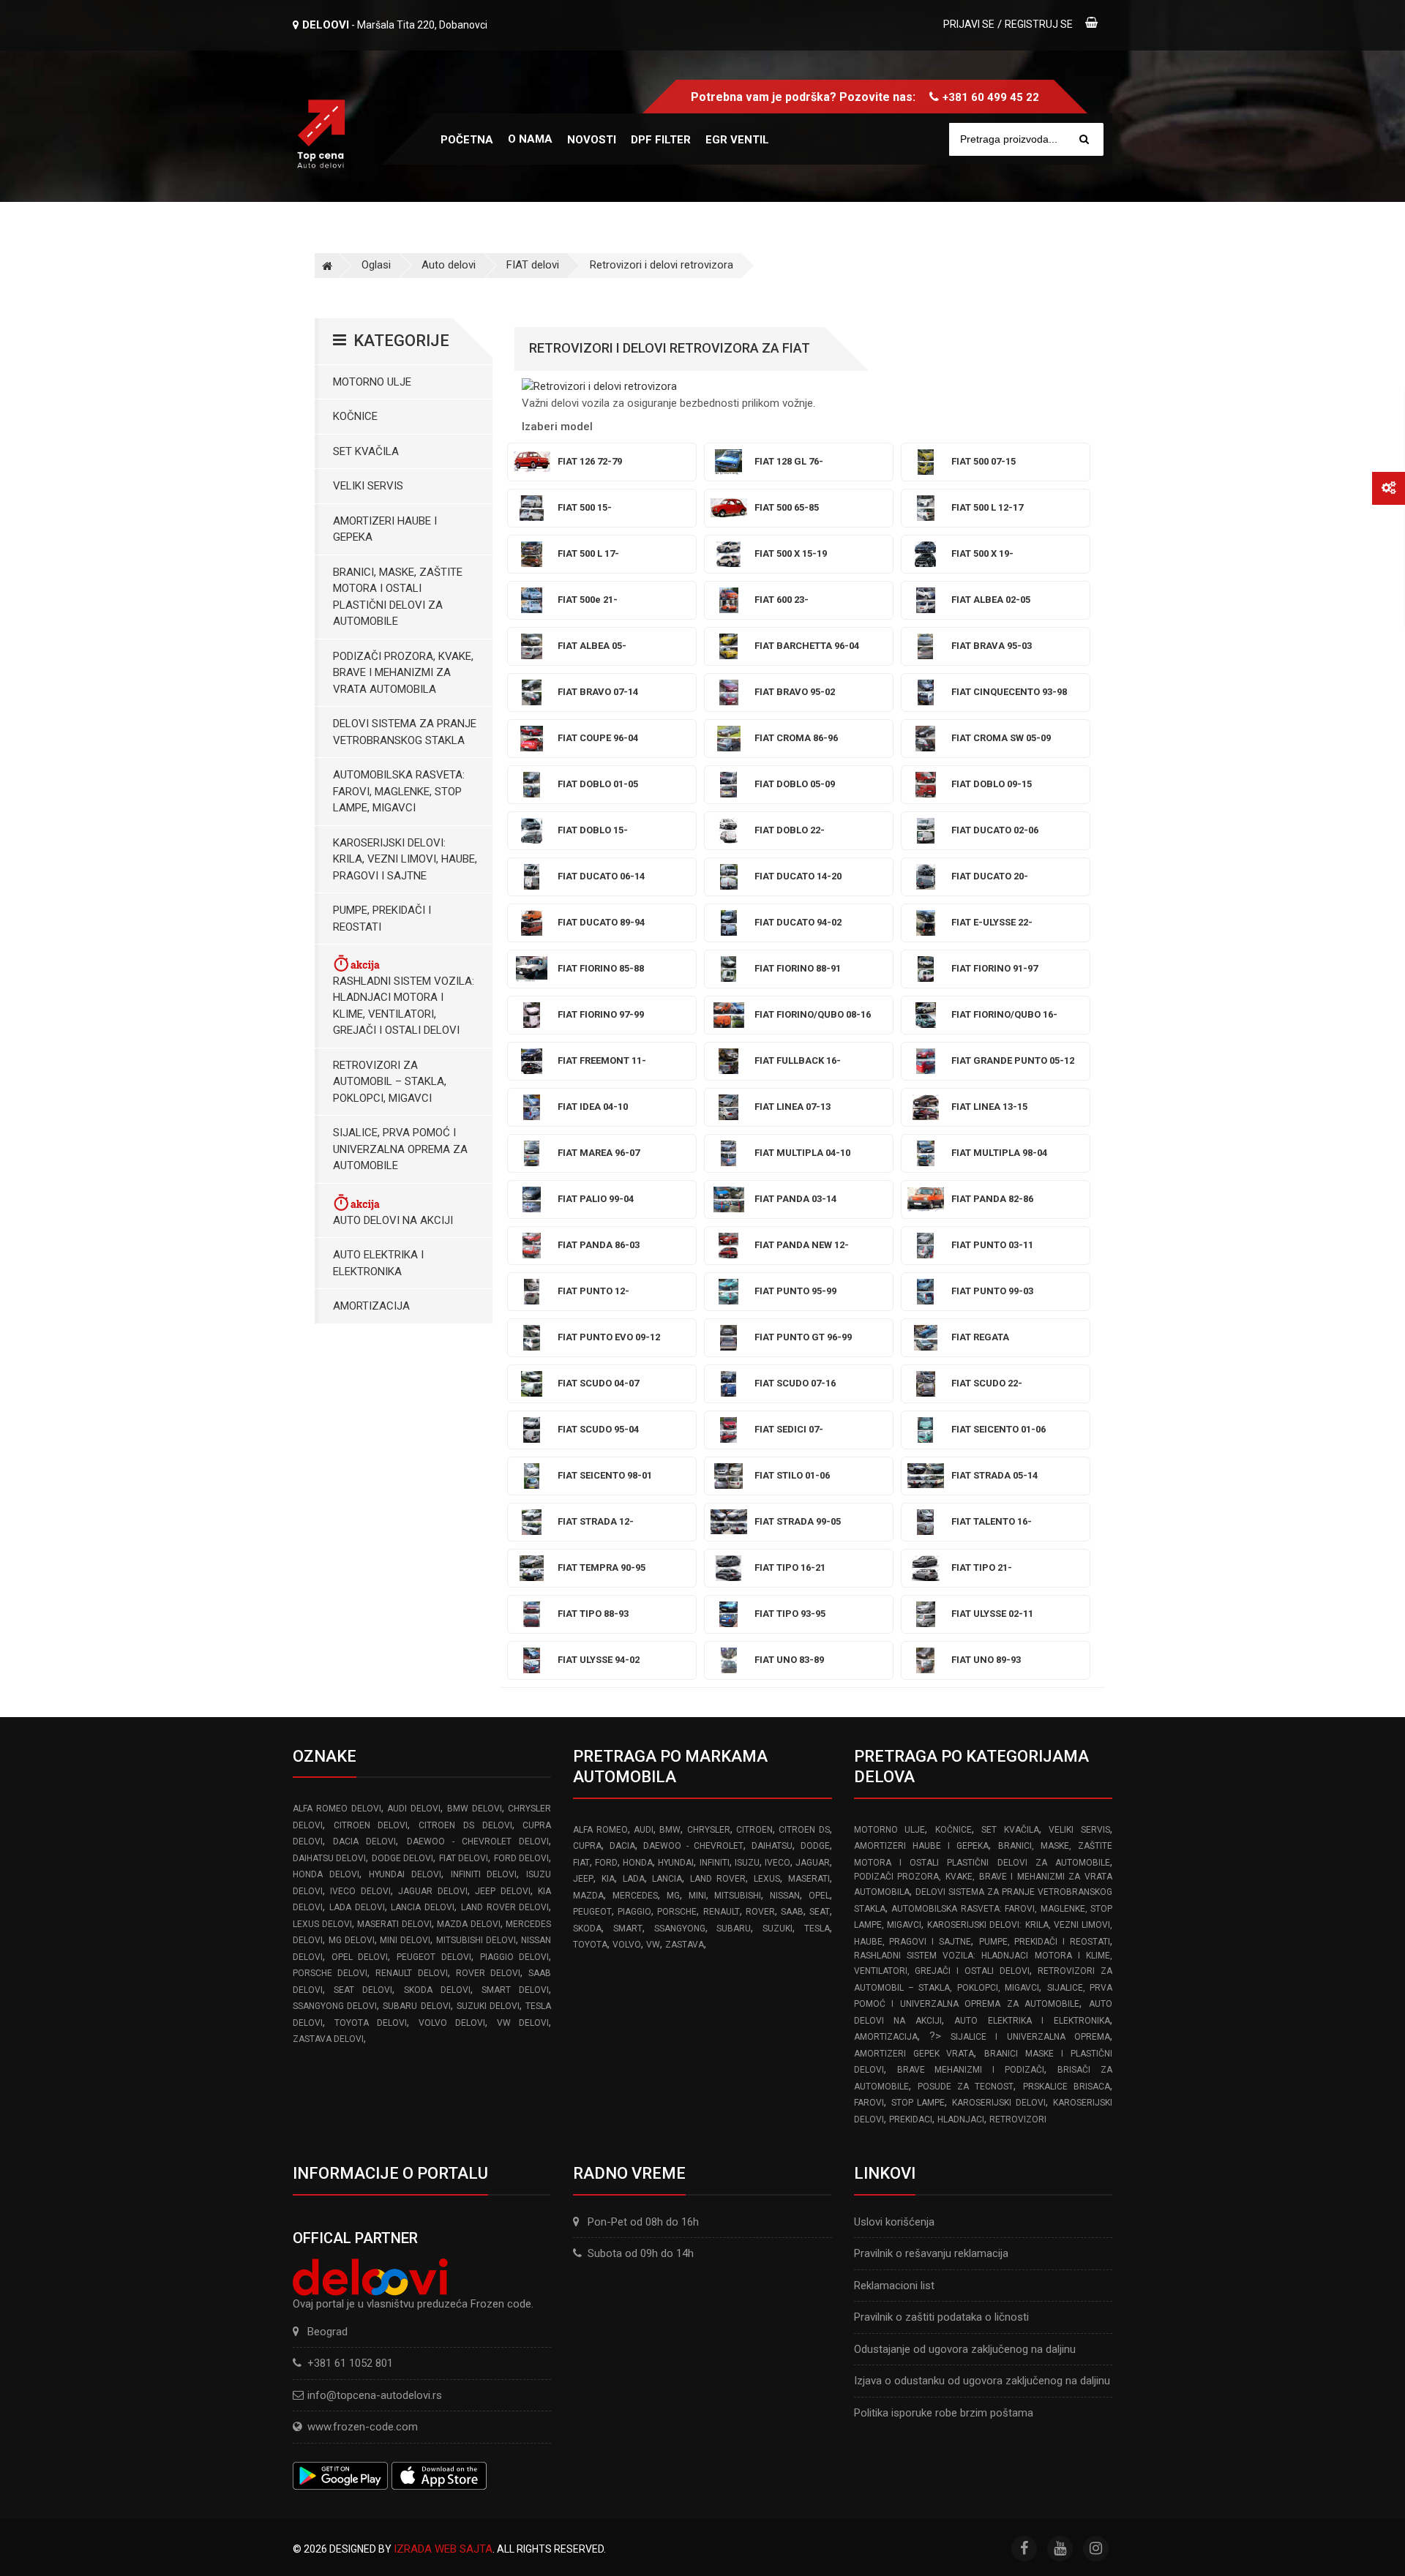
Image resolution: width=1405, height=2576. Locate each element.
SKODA (587, 1929)
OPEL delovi (360, 1957)
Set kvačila (366, 451)
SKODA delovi (437, 1990)
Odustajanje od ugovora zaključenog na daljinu (965, 2349)
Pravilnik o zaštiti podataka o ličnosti (941, 2317)
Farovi (869, 2103)
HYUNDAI (676, 1863)
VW (653, 1945)
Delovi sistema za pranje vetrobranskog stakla (405, 732)
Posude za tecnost (966, 2087)
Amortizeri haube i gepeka (385, 529)
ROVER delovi (488, 1973)
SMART (628, 1929)
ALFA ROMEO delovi (337, 1809)
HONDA (638, 1863)
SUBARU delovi (416, 2006)
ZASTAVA (685, 1945)
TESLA (817, 1929)
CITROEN (754, 1830)
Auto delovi (449, 265)
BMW (670, 1830)
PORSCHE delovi (330, 1973)
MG (673, 1896)
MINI (697, 1896)
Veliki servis (368, 486)
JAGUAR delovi (432, 1891)
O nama (530, 139)
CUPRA (587, 1846)
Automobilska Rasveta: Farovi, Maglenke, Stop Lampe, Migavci (399, 791)
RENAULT (722, 1912)
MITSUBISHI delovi (476, 1940)
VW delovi (523, 2023)
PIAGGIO (634, 1912)
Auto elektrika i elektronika (378, 1263)
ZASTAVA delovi (328, 2039)
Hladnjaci (961, 2119)
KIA (608, 1879)
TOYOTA (590, 1945)
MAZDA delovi (469, 1924)
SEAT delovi (363, 1990)
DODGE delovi (402, 1858)
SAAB (792, 1912)
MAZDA (588, 1896)
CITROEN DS (804, 1830)
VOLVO (627, 1945)
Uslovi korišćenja (894, 2222)
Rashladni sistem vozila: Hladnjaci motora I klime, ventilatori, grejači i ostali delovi (404, 1006)
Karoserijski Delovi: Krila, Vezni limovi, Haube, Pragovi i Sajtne (405, 859)
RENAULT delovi (411, 1973)
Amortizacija (371, 1306)
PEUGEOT (592, 1912)
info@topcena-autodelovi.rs (375, 2395)
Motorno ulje (372, 382)
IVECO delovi (360, 1891)
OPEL (819, 1896)
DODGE (815, 1846)
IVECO (778, 1863)
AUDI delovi (414, 1809)
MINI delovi (405, 1940)
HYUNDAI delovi (405, 1874)
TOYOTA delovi (371, 2023)
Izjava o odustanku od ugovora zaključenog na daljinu (982, 2381)
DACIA (622, 1846)
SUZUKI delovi (488, 2006)
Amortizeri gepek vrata (914, 2054)
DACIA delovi (364, 1841)
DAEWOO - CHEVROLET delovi (478, 1841)
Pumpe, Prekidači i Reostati (382, 919)
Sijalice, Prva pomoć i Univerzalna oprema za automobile (400, 1149)
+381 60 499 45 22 (991, 97)
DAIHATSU (772, 1846)
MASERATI (809, 1879)
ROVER (760, 1912)
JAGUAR (813, 1863)
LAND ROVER (718, 1879)
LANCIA (667, 1879)
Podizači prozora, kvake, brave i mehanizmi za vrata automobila (403, 673)
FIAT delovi (533, 265)
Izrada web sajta (443, 2549)
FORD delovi (521, 1858)
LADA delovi (357, 1907)
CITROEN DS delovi (465, 1825)
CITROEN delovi (371, 1825)
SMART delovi (515, 1990)
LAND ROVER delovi (505, 1907)
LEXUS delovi (322, 1924)
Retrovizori (1018, 2119)
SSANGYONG (680, 1929)
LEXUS (767, 1879)
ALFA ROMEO (600, 1830)
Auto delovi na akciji (393, 1220)
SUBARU (734, 1929)
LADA (634, 1879)
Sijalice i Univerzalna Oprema (1030, 2037)
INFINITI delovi (484, 1874)
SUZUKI (778, 1929)
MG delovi (352, 1940)
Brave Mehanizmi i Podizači (971, 2070)
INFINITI (715, 1863)
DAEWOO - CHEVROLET (693, 1846)
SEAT (820, 1912)
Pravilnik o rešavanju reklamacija (931, 2253)
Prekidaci (911, 2119)
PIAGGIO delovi (515, 1957)
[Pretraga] (1084, 139)
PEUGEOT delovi (434, 1957)
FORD (606, 1863)
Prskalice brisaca (1067, 2087)
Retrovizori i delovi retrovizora (662, 265)
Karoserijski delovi (999, 2103)
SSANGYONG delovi (335, 2006)
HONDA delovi (326, 1874)
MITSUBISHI (738, 1896)
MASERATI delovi (394, 1924)
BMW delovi (475, 1809)
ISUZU (747, 1863)
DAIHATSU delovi (329, 1858)
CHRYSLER (709, 1830)
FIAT (581, 1863)
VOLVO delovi (452, 2023)
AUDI (644, 1830)
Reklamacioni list (894, 2286)
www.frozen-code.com (363, 2427)
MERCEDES (635, 1896)
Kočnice (355, 416)
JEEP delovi (502, 1891)
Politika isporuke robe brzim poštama (944, 2413)
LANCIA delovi (423, 1907)
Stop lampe (918, 2103)
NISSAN (785, 1896)
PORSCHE (677, 1912)
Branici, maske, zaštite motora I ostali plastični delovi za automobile (398, 597)
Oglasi (376, 265)
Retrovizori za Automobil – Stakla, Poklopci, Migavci (390, 1082)
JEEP (583, 1879)
